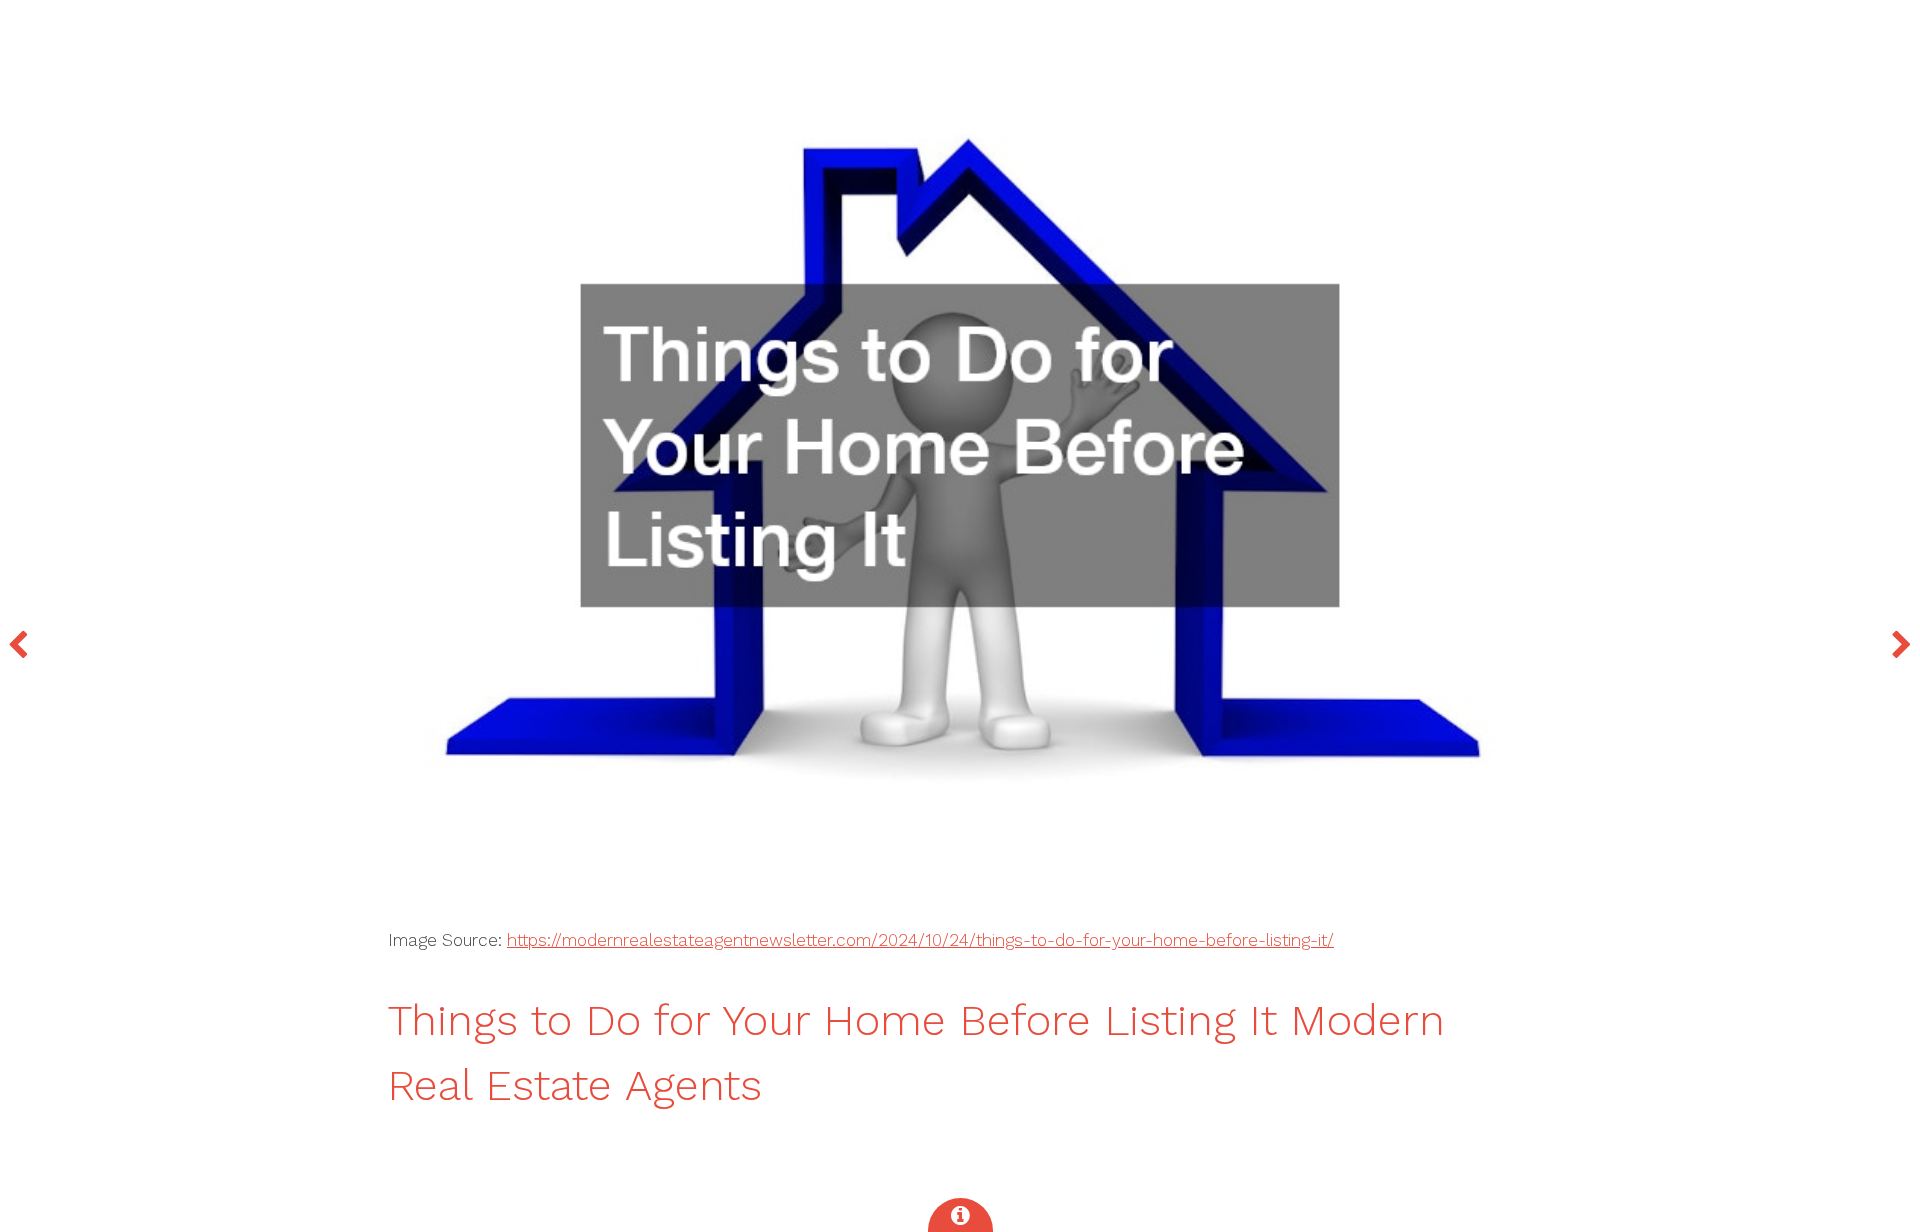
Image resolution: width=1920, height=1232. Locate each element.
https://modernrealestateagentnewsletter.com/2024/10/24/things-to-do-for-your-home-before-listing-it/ (920, 940)
